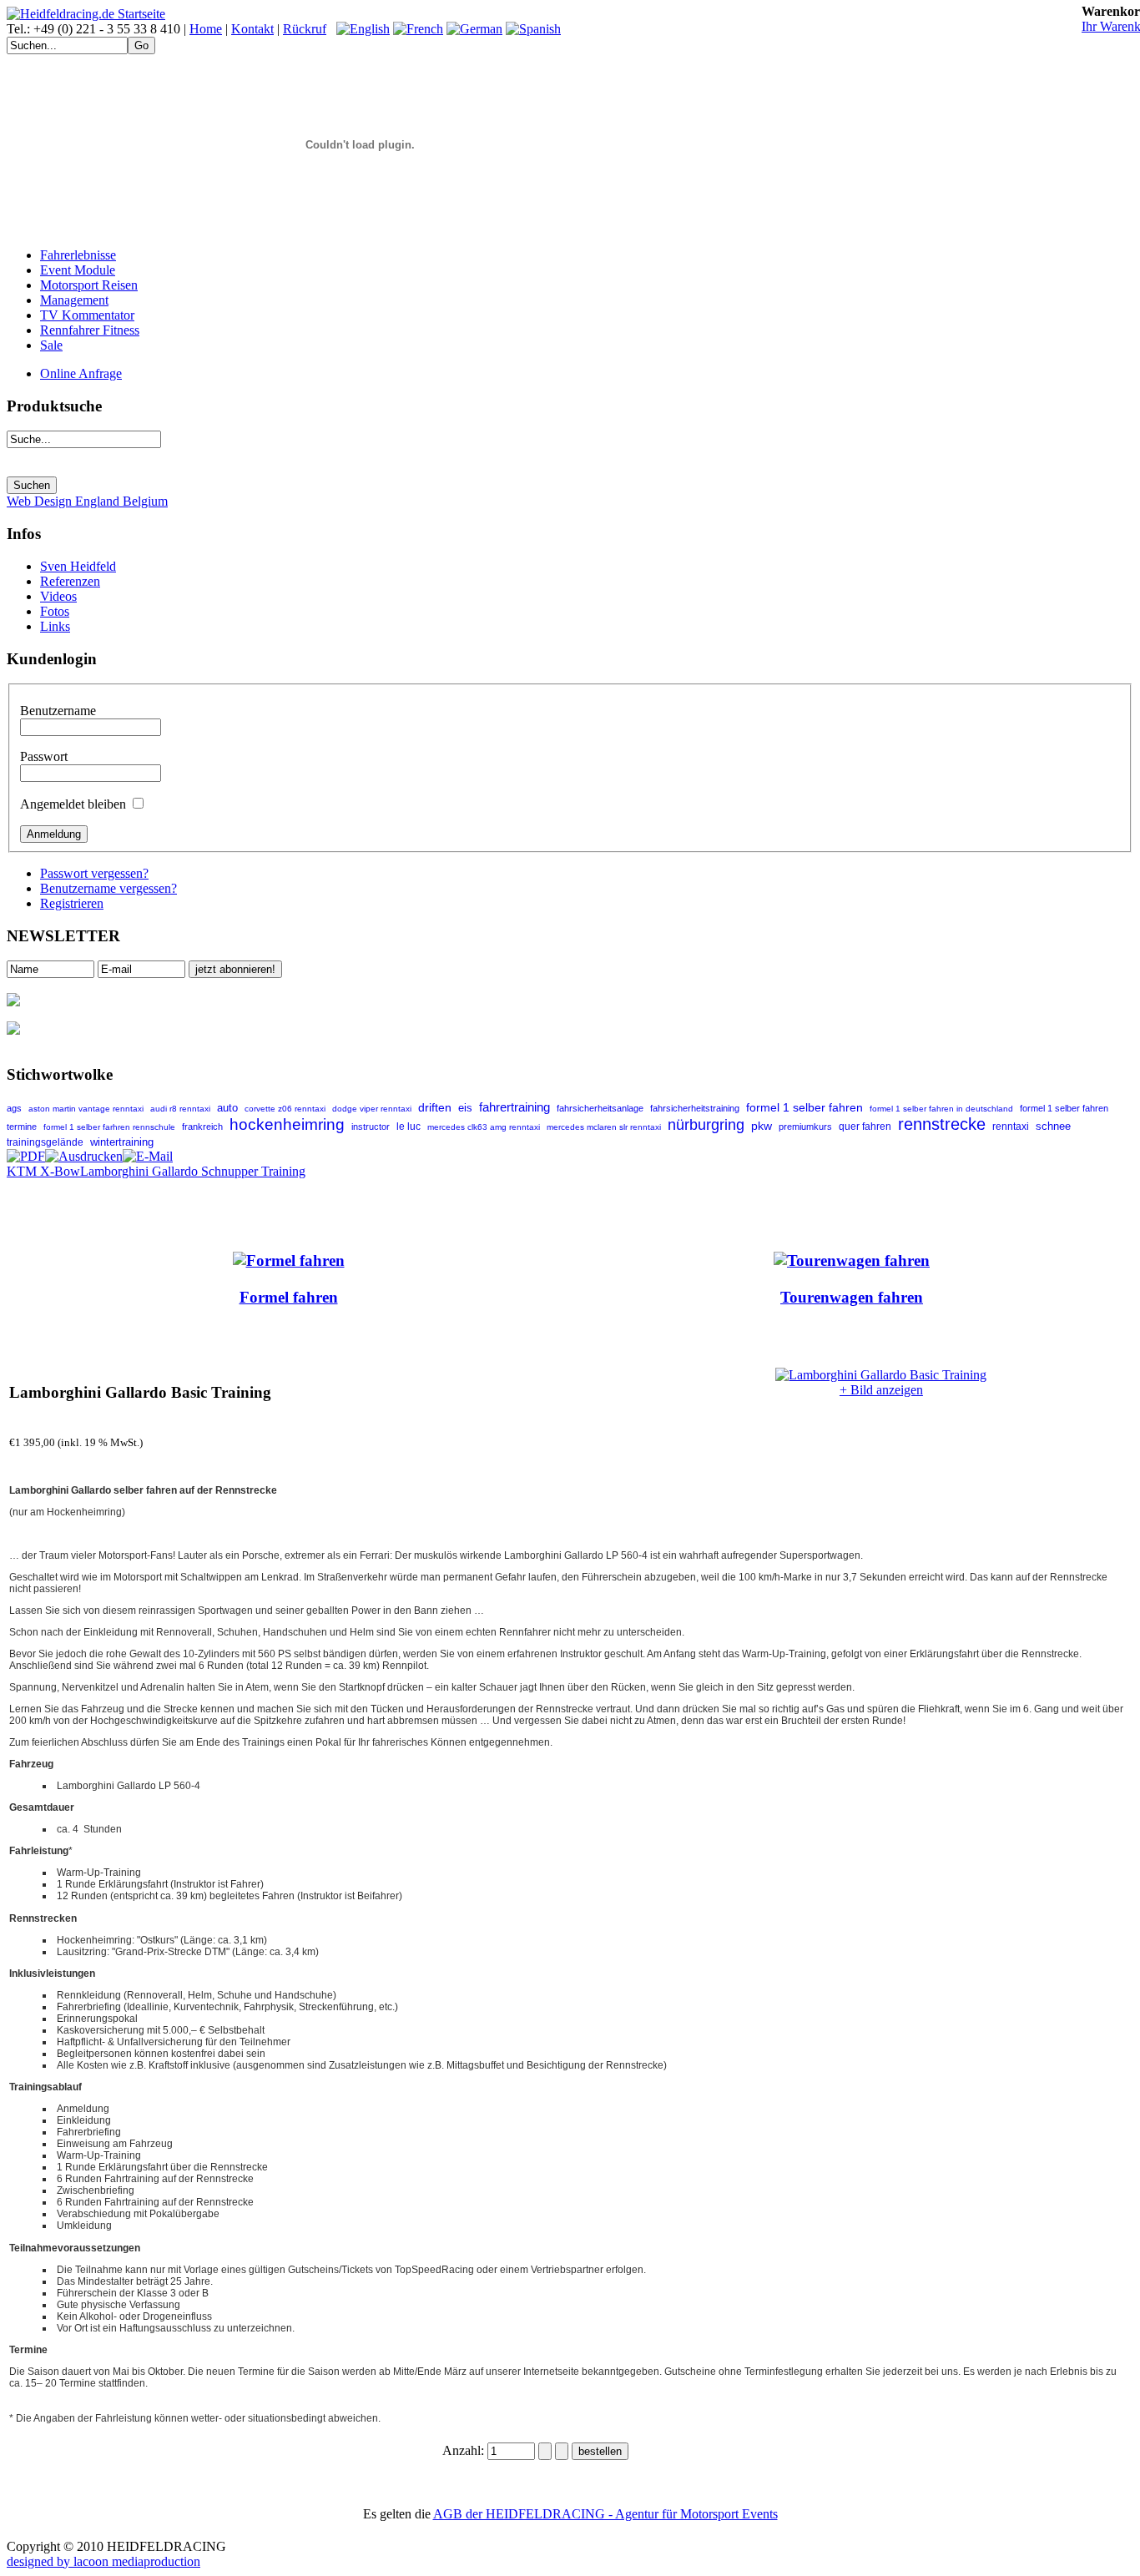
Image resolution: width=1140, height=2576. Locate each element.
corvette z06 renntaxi (285, 1109)
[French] (418, 29)
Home (206, 29)
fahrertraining (515, 1107)
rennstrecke (942, 1124)
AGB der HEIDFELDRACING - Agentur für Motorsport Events (605, 2514)
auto (227, 1108)
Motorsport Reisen (89, 285)
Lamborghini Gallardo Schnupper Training (193, 1171)
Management (74, 300)
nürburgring (706, 1124)
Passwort (44, 756)
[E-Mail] (148, 1152)
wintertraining (122, 1142)
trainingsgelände (45, 1142)
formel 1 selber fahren (805, 1107)
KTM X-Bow (43, 1171)
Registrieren (72, 903)
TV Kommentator (87, 315)
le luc (409, 1127)
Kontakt (252, 29)
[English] (363, 29)
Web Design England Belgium (87, 501)
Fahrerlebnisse (78, 255)
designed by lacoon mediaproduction (103, 2561)
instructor (371, 1127)
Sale (51, 345)
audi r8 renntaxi (180, 1109)
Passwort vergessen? (94, 873)
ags (14, 1108)
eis (465, 1108)
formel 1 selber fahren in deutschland (941, 1109)
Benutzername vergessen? (108, 888)
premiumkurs (805, 1127)
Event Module (78, 270)
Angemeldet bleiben (73, 804)
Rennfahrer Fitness (90, 330)
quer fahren (865, 1127)
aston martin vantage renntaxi (86, 1109)
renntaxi (1011, 1127)
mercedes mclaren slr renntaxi (604, 1127)
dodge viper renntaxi (372, 1109)
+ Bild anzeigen (881, 1390)
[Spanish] (533, 29)
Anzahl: (465, 2450)
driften (435, 1107)
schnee (1053, 1127)
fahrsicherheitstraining (695, 1108)
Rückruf (305, 29)
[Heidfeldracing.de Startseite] (86, 14)
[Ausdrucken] (84, 1152)
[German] (474, 29)
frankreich (202, 1127)
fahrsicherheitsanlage (600, 1108)
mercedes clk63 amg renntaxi (484, 1127)
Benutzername (58, 711)
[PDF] (26, 1152)
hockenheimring (287, 1124)
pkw (762, 1126)
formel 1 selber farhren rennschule (109, 1127)
